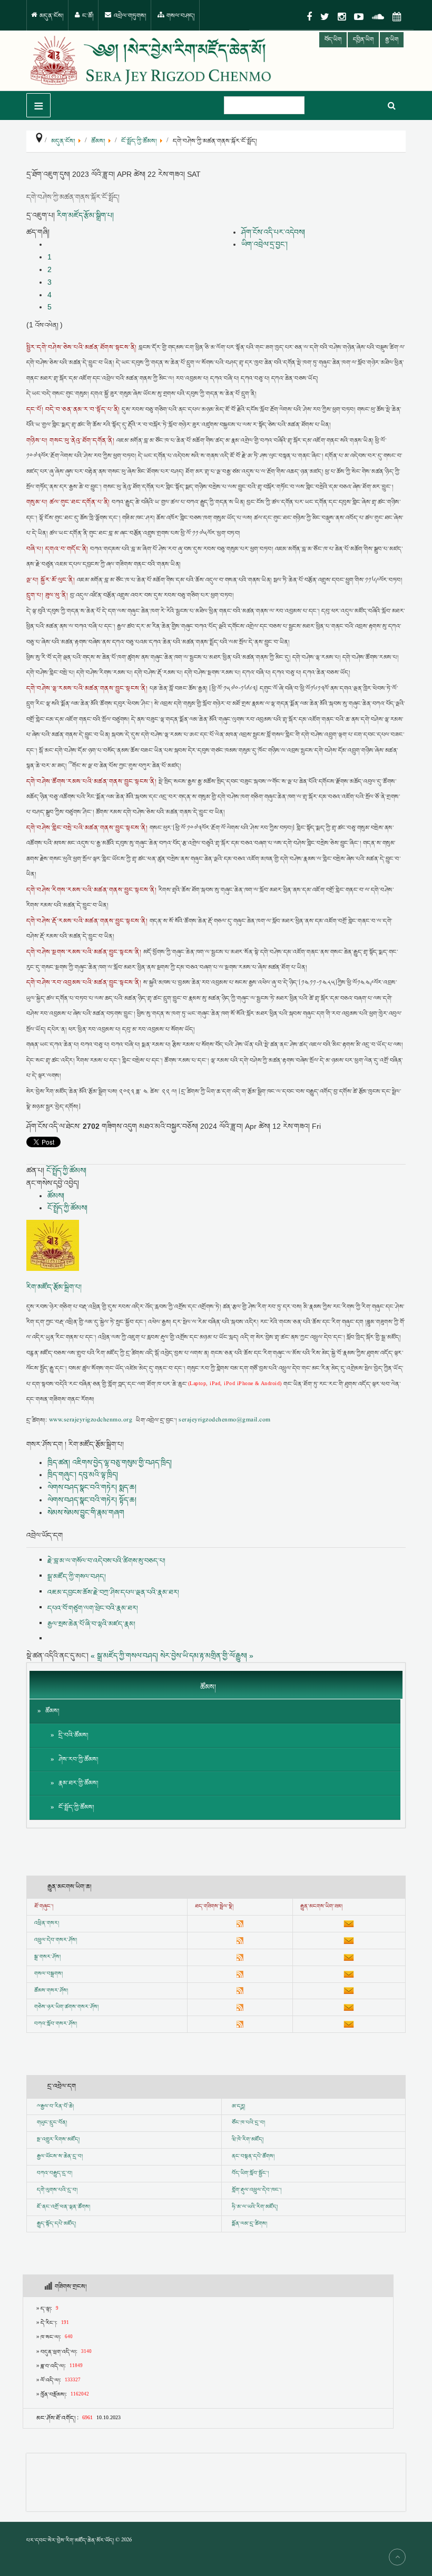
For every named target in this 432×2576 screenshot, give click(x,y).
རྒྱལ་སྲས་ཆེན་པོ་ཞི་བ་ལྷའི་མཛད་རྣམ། (91, 1624)
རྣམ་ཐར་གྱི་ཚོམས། (78, 1783)
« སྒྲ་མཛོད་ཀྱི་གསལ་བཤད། (124, 1656)
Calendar (397, 17)
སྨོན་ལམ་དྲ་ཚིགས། (249, 2224)
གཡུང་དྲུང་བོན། (52, 2123)
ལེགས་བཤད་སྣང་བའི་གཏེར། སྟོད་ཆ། (92, 1500)
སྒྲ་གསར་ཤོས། (47, 1957)
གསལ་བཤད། (180, 16)
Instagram (342, 17)
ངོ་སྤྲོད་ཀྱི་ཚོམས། (66, 1170)
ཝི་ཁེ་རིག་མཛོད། (248, 2140)
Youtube (359, 17)
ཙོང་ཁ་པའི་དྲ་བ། (248, 2123)
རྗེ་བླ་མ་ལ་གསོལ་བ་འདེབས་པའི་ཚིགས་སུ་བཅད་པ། (106, 1561)
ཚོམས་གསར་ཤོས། (51, 1991)
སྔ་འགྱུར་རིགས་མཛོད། (58, 2140)
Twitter (325, 17)
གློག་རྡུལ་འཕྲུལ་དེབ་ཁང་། (257, 2190)
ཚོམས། (56, 1196)
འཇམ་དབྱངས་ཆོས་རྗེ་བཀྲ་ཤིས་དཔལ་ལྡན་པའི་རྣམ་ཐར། (113, 1592)
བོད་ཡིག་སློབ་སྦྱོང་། (250, 2173)
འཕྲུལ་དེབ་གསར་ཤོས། (56, 1940)
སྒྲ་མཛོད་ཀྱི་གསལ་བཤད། (77, 1577)
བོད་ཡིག (333, 40)
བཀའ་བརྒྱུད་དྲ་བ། (55, 2173)
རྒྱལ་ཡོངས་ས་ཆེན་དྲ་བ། (60, 2157)
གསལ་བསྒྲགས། (48, 1974)
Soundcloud (378, 17)
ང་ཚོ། (87, 16)
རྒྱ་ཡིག (392, 40)
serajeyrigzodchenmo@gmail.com (224, 1421)
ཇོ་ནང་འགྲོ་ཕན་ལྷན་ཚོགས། (63, 2207)
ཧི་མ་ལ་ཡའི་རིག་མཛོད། (255, 2207)
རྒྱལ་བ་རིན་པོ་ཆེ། (57, 2107)
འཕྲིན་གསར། (47, 1923)
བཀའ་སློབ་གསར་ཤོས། (56, 2024)
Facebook (309, 17)
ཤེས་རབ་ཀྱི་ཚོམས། (78, 1760)
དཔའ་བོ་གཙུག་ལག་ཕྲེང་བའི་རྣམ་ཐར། (93, 1608)
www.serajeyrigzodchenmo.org (91, 1421)
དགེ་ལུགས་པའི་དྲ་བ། (57, 2190)
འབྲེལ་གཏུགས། (129, 16)
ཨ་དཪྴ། (238, 2107)
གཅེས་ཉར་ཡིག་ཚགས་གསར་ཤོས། (66, 2007)
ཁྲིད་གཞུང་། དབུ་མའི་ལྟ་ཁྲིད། (83, 1475)
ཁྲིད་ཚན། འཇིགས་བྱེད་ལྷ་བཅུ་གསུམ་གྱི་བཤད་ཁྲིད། (110, 1462)
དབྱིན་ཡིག (363, 40)
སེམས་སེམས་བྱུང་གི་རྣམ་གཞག (86, 1512)
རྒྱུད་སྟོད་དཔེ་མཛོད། (56, 2224)
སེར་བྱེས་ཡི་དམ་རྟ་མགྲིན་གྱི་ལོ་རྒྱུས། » (207, 1656)
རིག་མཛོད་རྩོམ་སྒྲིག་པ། (85, 215)
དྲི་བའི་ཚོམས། (73, 1735)
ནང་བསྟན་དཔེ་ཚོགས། (253, 2157)
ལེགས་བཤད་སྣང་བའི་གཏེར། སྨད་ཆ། (92, 1487)
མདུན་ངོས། (51, 16)
